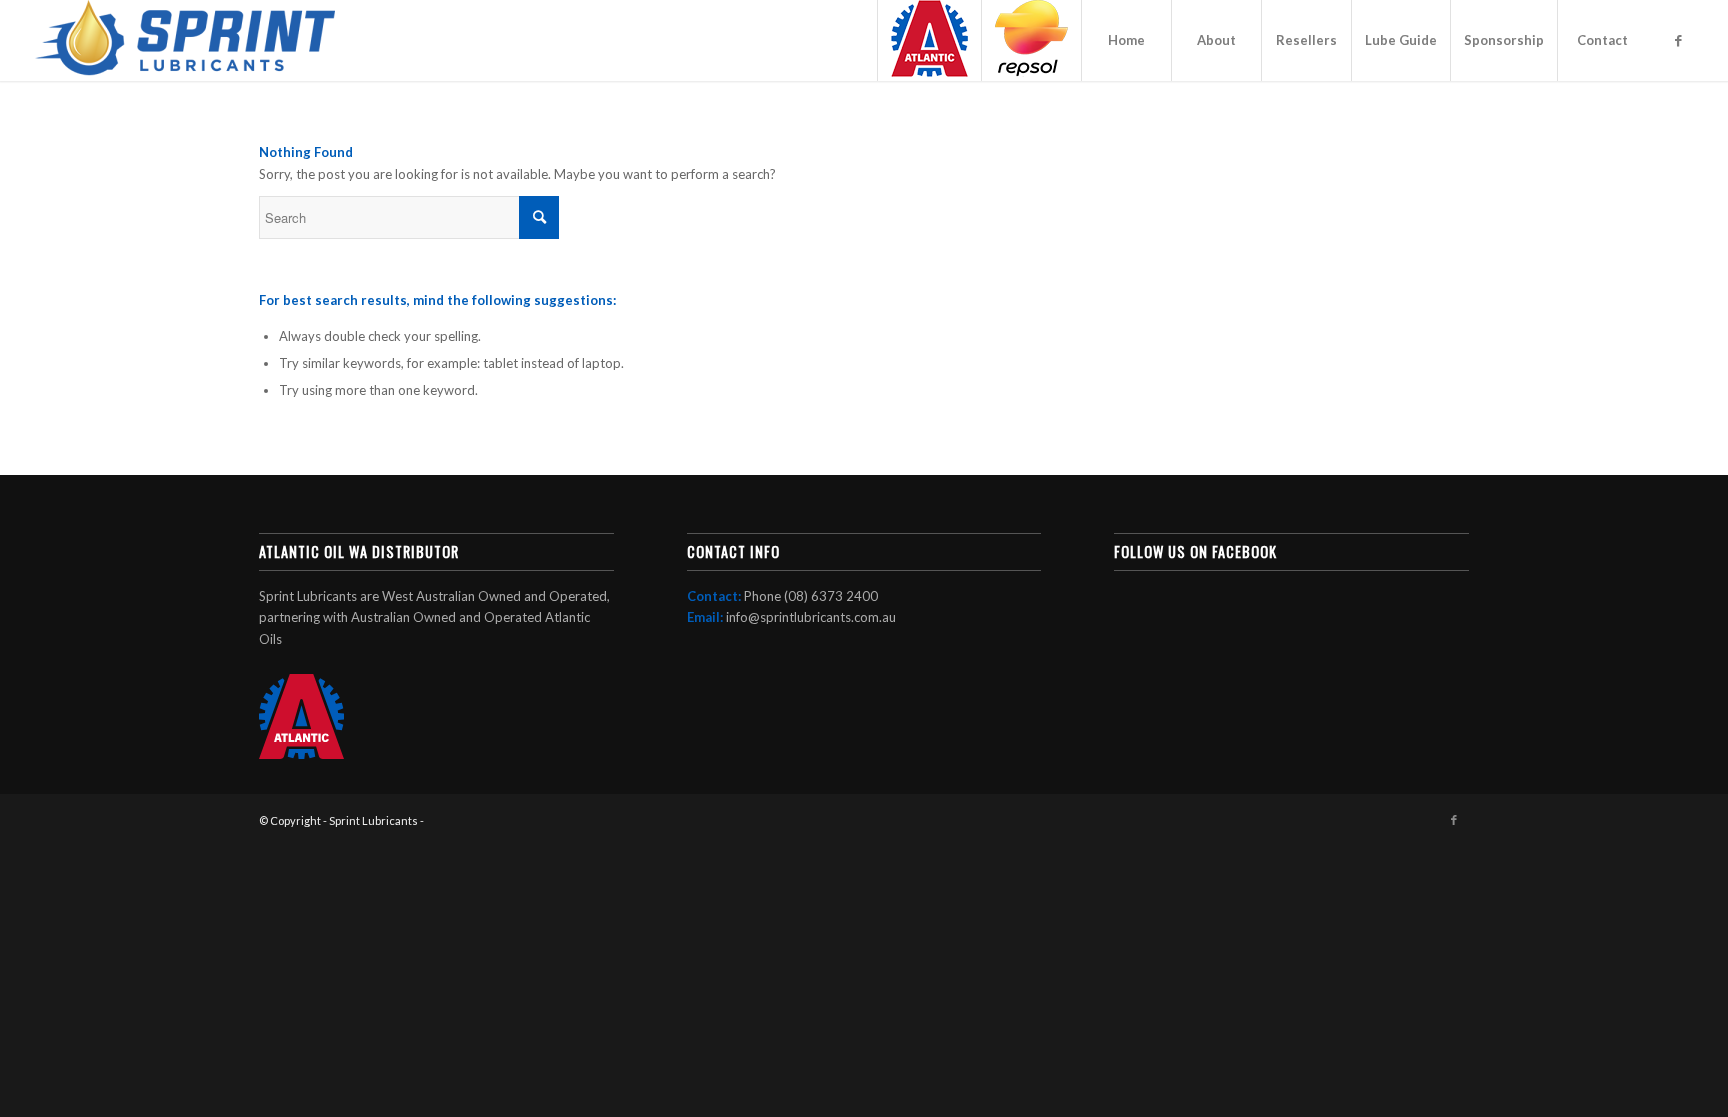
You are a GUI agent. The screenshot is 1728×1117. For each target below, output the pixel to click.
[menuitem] (929, 40)
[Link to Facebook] (1678, 40)
